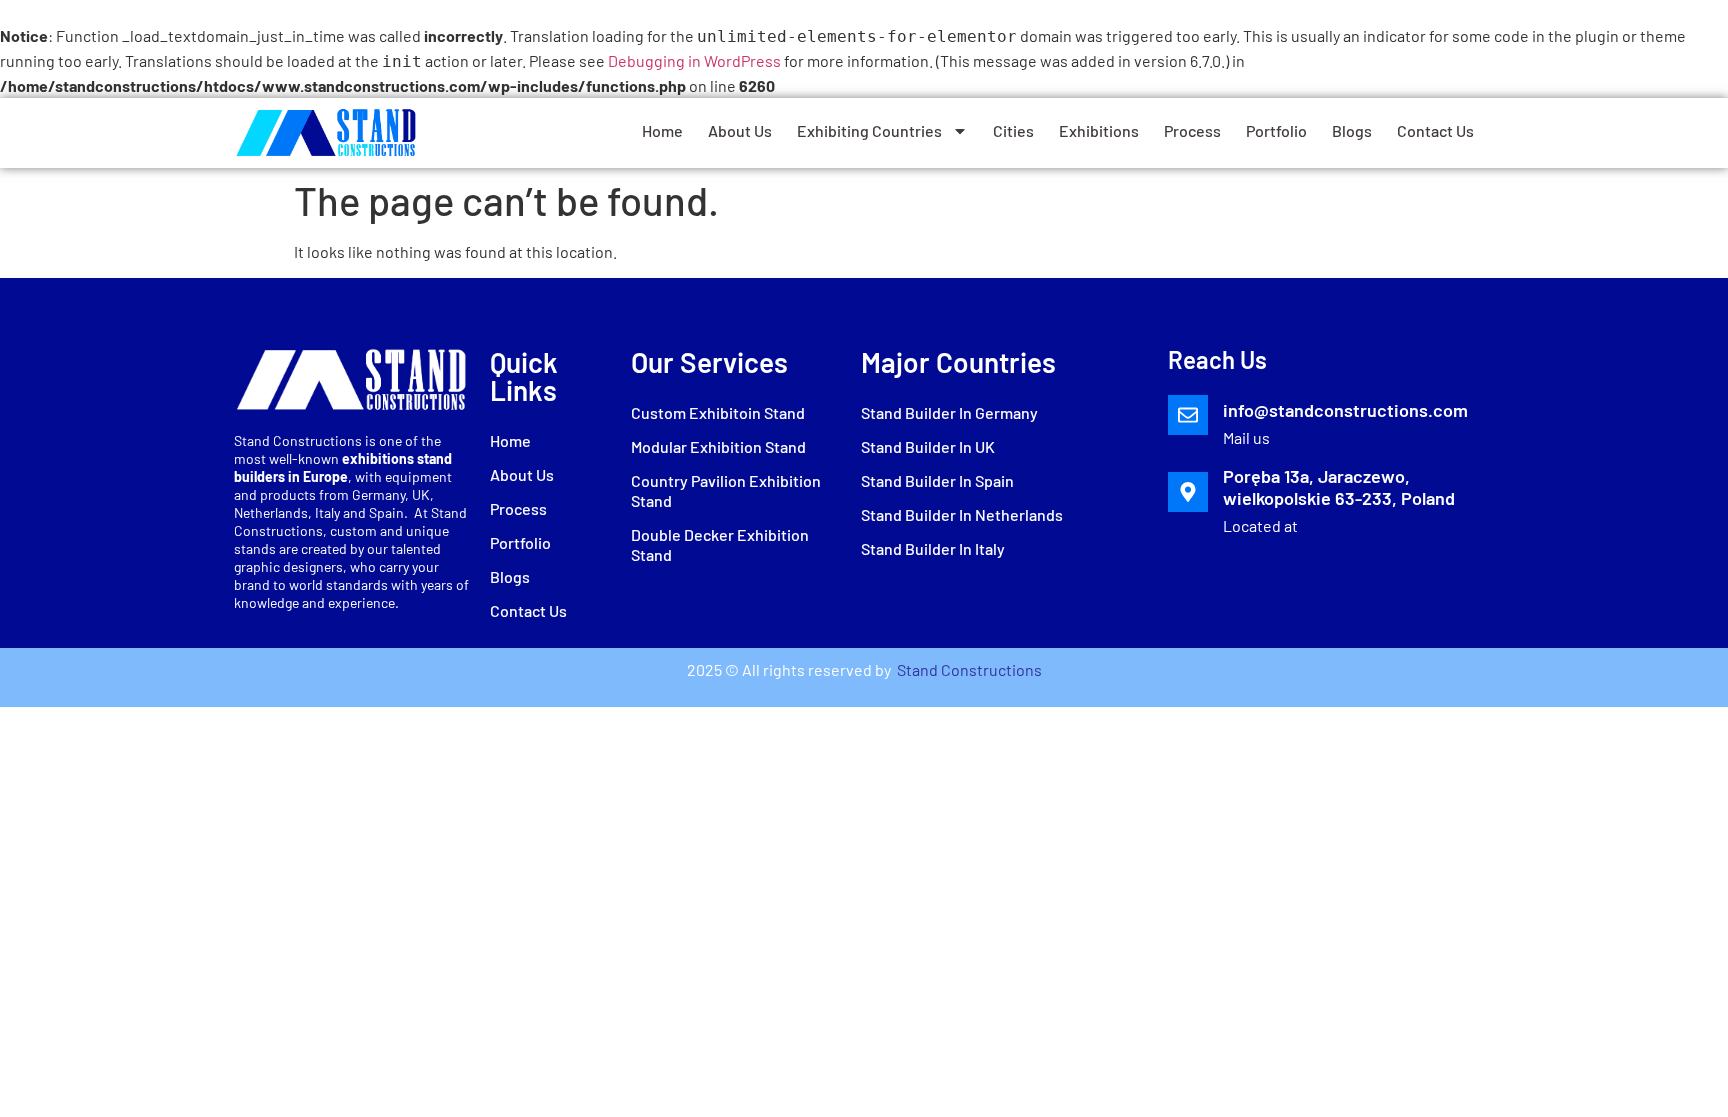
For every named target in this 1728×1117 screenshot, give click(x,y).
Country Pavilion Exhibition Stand (726, 490)
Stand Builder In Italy (933, 548)
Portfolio (1276, 130)
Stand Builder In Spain (937, 480)
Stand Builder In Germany (949, 412)
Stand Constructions (968, 669)
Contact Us (1435, 130)
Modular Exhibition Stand (718, 446)
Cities (1013, 130)
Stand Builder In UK (928, 446)
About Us (740, 130)
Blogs (1352, 130)
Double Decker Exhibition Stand (720, 544)
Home (662, 130)
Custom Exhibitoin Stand (718, 412)
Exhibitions (1099, 130)
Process (1192, 130)
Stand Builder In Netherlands (962, 514)
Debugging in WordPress (694, 60)
